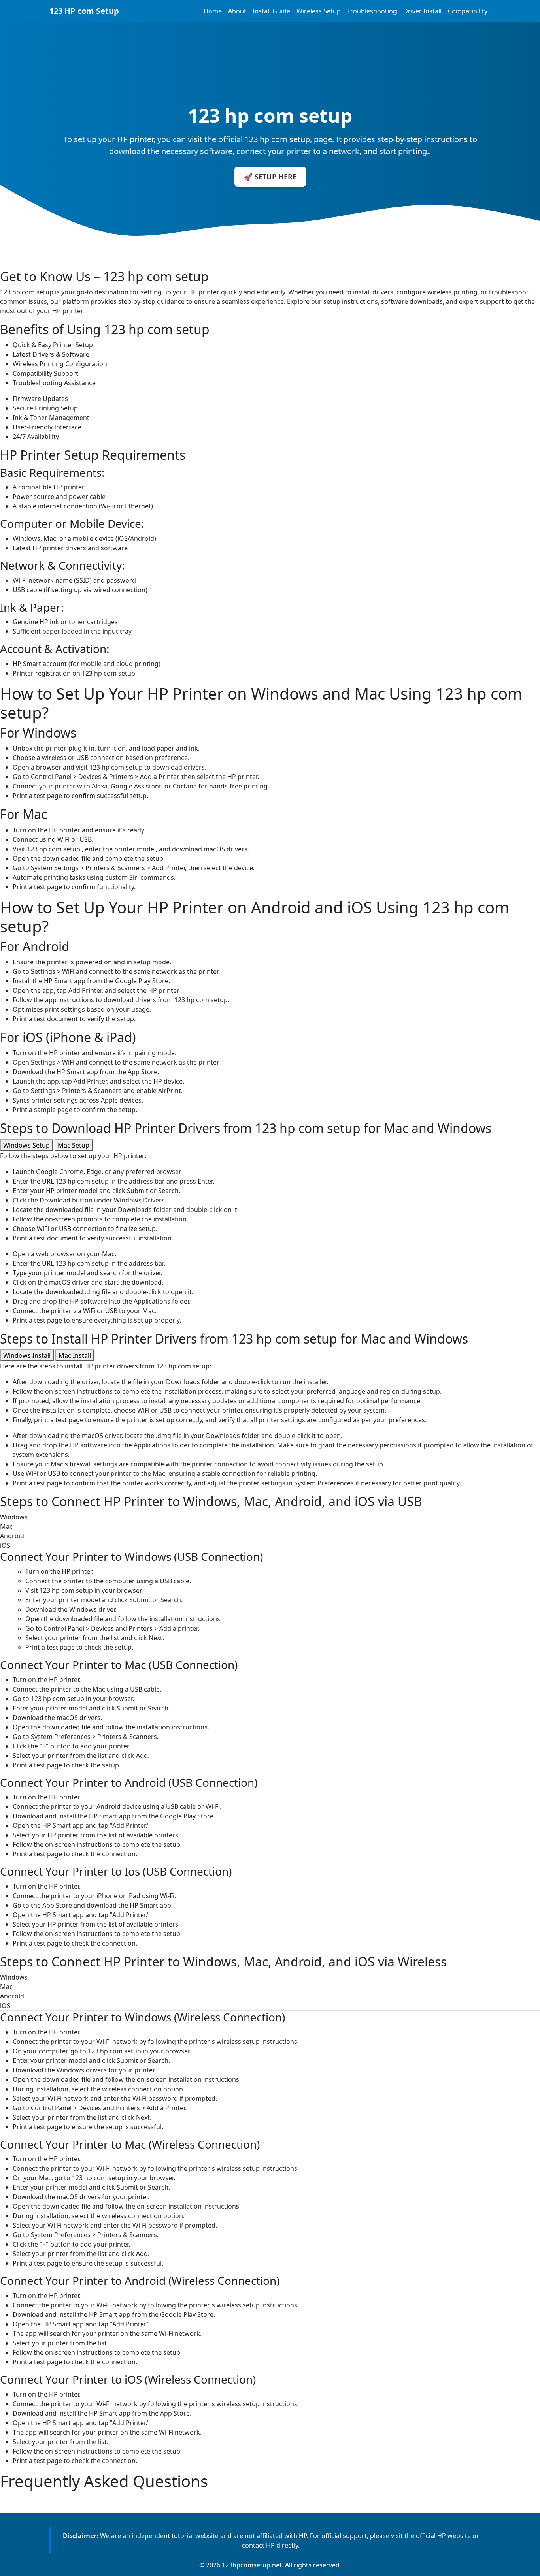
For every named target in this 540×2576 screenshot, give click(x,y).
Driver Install (422, 11)
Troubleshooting (372, 11)
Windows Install (27, 1355)
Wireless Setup (319, 11)
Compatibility (468, 11)
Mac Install (75, 1355)
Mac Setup (74, 1145)
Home (213, 11)
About (237, 11)
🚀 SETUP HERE (270, 177)
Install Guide (271, 11)
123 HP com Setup (84, 11)
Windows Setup (26, 1145)
